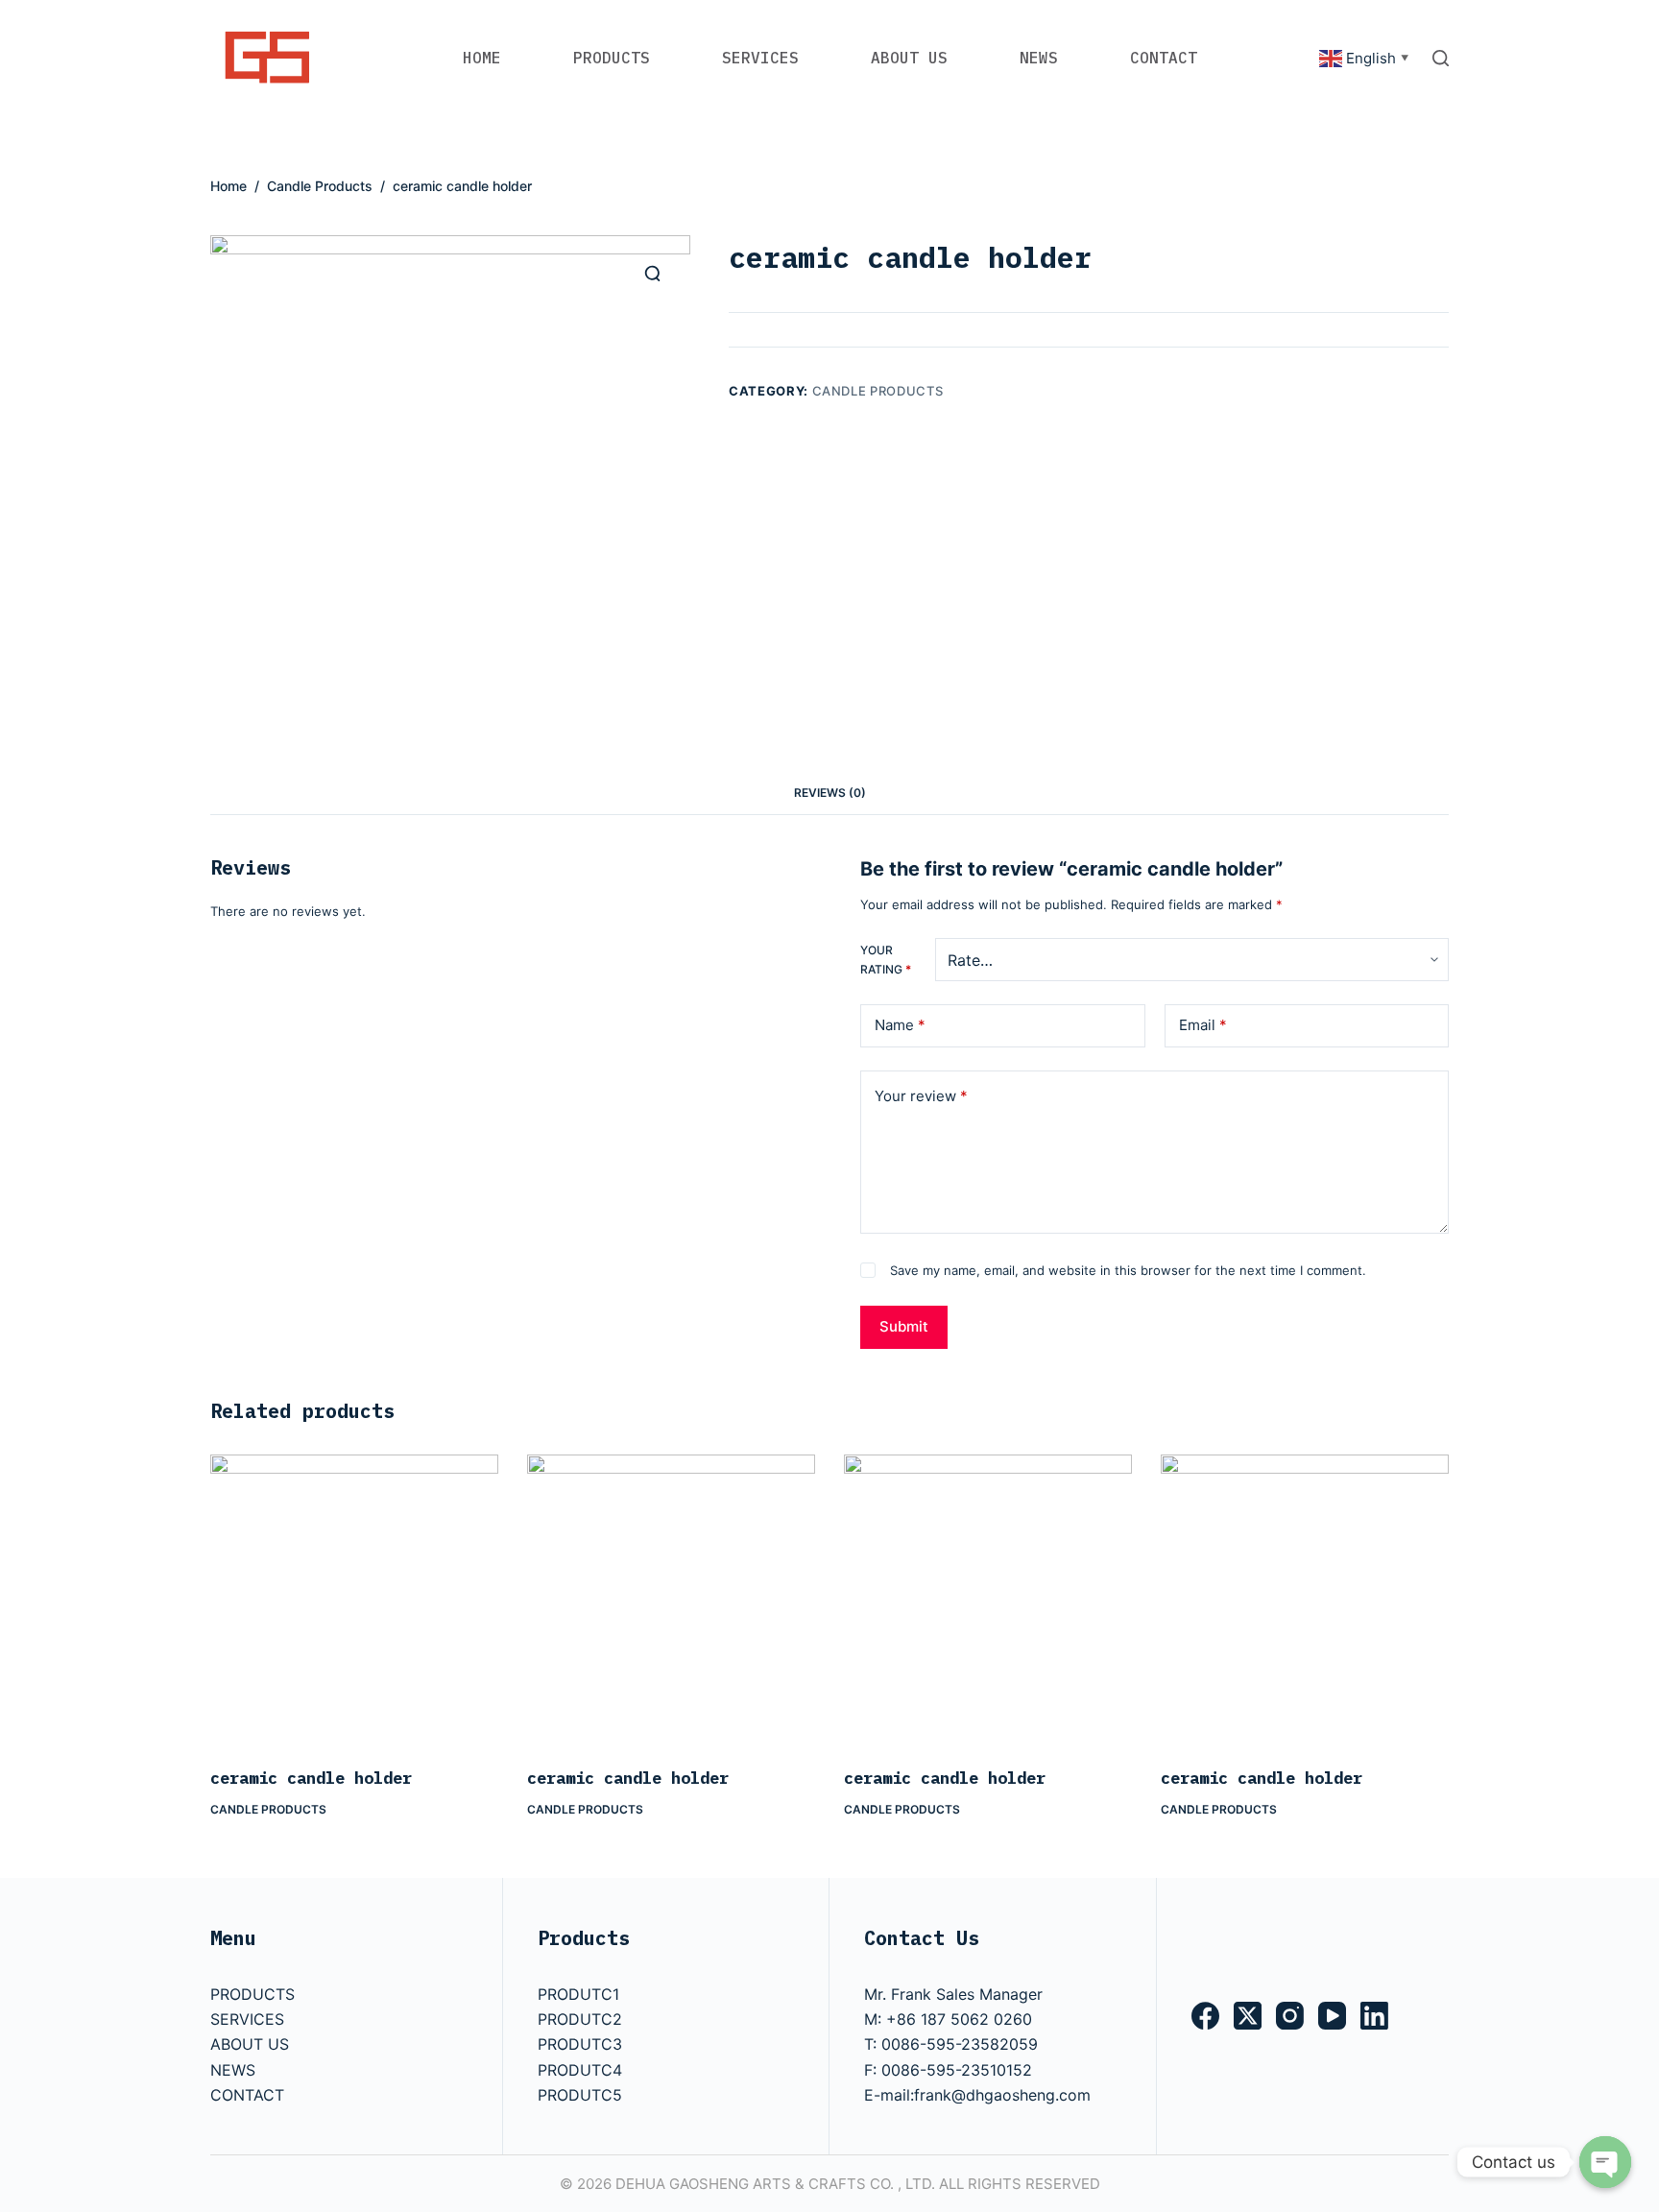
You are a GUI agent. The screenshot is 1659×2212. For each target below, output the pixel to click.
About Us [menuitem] (909, 58)
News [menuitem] (1039, 58)
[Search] (1441, 58)
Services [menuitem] (760, 58)
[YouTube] (1332, 2016)
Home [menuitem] (482, 58)
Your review (921, 1096)
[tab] (830, 793)
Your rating (886, 960)
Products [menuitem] (612, 58)
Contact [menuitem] (1164, 58)
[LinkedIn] (1374, 2016)
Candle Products (878, 391)
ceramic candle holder (311, 1778)
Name (900, 1025)
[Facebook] (1205, 2016)
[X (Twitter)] (1248, 2016)
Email (1203, 1025)
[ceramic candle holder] (354, 1599)
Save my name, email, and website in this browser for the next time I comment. (1128, 1270)
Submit (904, 1326)
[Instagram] (1290, 2016)
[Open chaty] (1605, 2162)
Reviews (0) (830, 793)
